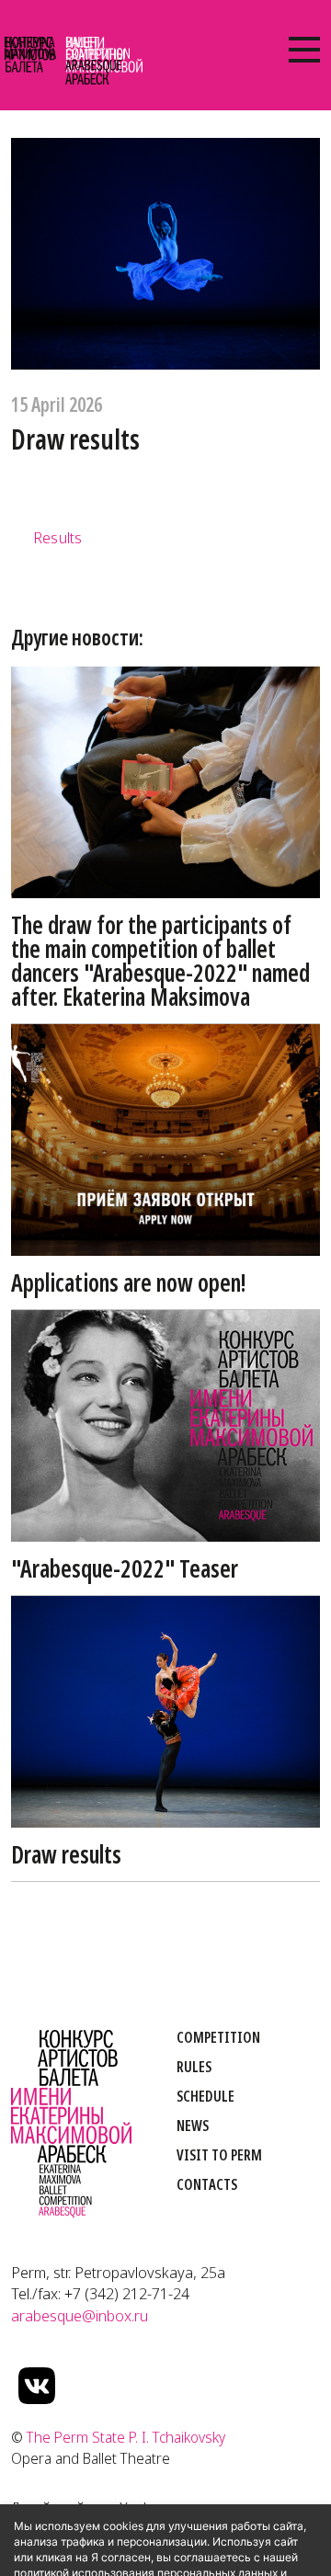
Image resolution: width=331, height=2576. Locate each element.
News (193, 2126)
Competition (218, 2037)
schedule (205, 2096)
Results (57, 537)
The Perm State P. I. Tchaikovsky (126, 2437)
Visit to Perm (219, 2155)
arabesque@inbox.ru (80, 2315)
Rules (194, 2067)
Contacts (207, 2184)
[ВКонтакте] (37, 2386)
